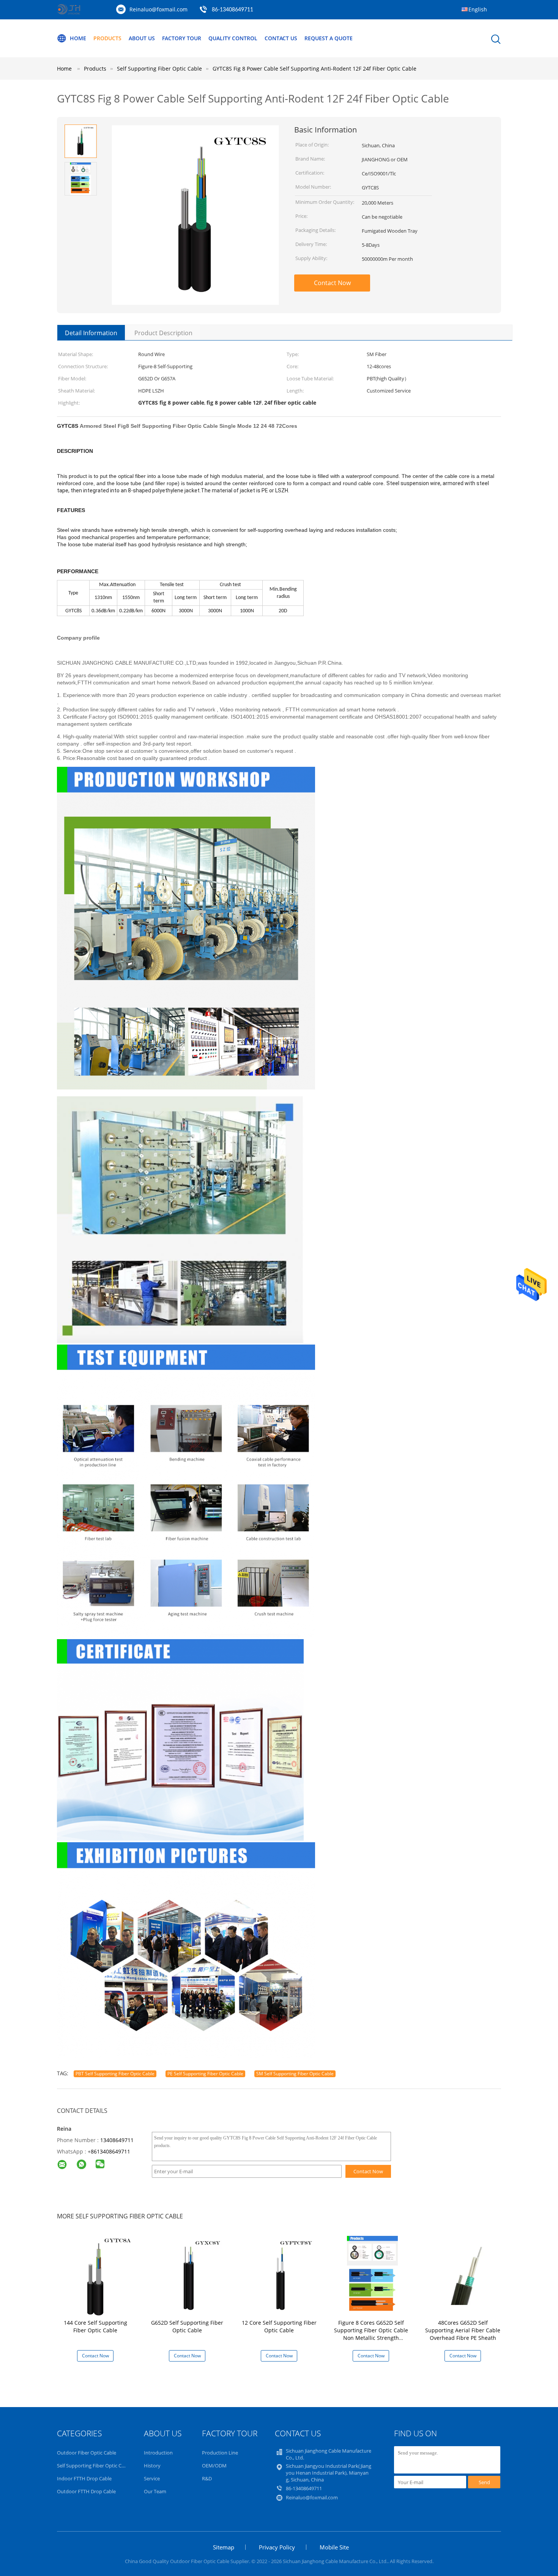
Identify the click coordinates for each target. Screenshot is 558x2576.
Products (107, 38)
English (478, 9)
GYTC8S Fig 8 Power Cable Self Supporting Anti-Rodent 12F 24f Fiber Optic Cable (314, 69)
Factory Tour (182, 38)
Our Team (155, 2491)
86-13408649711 (232, 10)
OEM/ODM (214, 2466)
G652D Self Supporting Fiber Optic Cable (187, 2326)
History (152, 2466)
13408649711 (117, 2140)
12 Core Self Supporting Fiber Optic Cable (279, 2326)
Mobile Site (334, 2547)
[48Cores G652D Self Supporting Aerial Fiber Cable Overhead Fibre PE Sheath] (464, 2275)
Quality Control (233, 38)
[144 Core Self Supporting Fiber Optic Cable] (97, 2275)
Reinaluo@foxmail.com (158, 9)
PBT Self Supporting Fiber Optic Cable (115, 2074)
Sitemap (224, 2547)
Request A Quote (329, 38)
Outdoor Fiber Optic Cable (87, 2453)
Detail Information (91, 333)
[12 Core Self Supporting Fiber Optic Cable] (280, 2275)
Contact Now (332, 283)
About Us (142, 38)
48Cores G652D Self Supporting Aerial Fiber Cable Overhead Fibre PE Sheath (463, 2330)
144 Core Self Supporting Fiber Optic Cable (95, 2326)
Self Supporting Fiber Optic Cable (94, 2466)
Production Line (220, 2453)
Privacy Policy (277, 2547)
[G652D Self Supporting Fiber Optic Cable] (188, 2275)
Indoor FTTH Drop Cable (84, 2478)
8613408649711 (110, 2151)
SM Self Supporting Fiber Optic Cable (295, 2074)
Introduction (158, 2453)
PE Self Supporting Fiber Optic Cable (205, 2074)
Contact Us (281, 38)
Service (152, 2478)
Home (78, 38)
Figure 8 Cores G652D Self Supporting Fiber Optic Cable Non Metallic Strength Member (371, 2334)
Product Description (163, 333)
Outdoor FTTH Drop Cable (86, 2491)
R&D (207, 2478)
